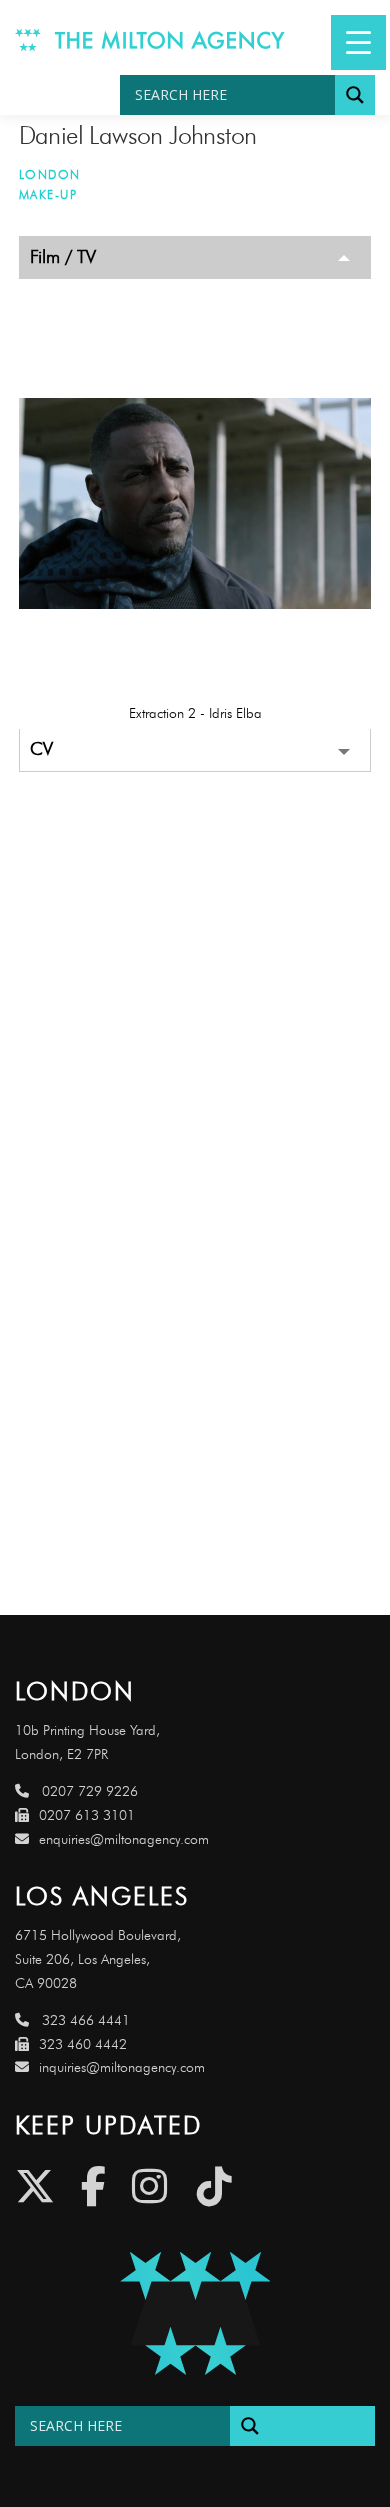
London (50, 174)
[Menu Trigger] (358, 42)
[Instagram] (149, 2186)
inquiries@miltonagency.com (122, 2067)
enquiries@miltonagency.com (124, 1839)
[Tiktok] (214, 2186)
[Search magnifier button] (355, 95)
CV (41, 749)
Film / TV (63, 257)
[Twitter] (35, 2186)
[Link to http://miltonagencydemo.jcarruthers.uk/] (195, 2313)
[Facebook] (93, 2186)
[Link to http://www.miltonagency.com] (150, 37)
